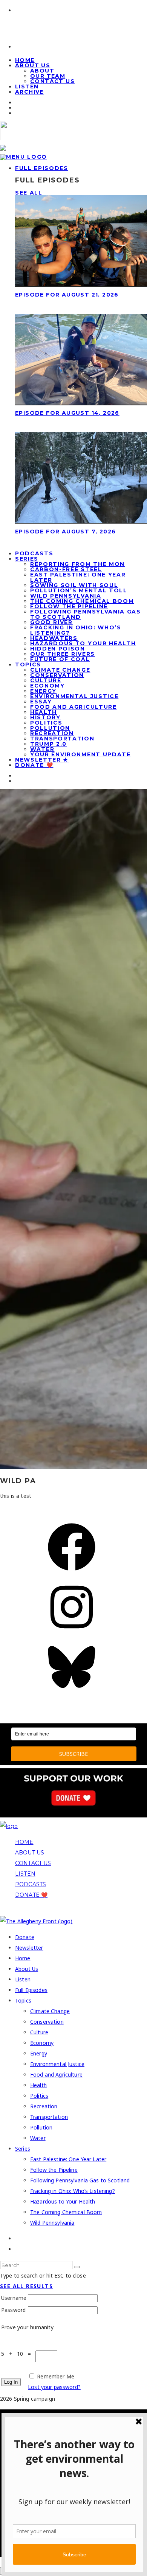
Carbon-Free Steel (66, 569)
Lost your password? (54, 2387)
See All (29, 193)
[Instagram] (72, 1633)
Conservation (57, 675)
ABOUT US (30, 1853)
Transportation (62, 739)
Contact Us (52, 81)
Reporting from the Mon (77, 564)
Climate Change (60, 670)
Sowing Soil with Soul (74, 585)
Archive (29, 92)
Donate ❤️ (34, 765)
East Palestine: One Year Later (78, 577)
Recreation (52, 733)
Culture (46, 680)
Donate (25, 1937)
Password (13, 2310)
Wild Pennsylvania (66, 596)
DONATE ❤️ (31, 1895)
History (45, 717)
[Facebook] (72, 1573)
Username (14, 2298)
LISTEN (25, 1874)
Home (23, 1958)
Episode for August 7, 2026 (65, 532)
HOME (24, 1842)
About (42, 71)
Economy (47, 686)
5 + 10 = (18, 2354)
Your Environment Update (80, 754)
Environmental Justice (74, 696)
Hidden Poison (58, 649)
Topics (28, 664)
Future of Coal (60, 659)
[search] (77, 2267)
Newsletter (29, 1948)
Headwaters (54, 638)
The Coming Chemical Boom (82, 601)
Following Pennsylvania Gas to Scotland (86, 614)
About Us (33, 65)
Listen (23, 1979)
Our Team (48, 76)
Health (44, 712)
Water (42, 749)
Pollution (50, 728)
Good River (51, 622)
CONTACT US (33, 1863)
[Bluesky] (72, 1693)
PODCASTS (31, 1884)
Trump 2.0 (48, 744)
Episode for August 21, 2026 (67, 295)
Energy (43, 691)
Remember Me (56, 2376)
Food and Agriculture (73, 707)
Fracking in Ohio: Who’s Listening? (76, 630)
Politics (46, 723)
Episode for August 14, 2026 (67, 413)
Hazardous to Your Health (83, 643)
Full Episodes (42, 168)
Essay (41, 702)
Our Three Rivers (63, 654)
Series (27, 559)
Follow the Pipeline (69, 606)
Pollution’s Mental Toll (79, 590)
